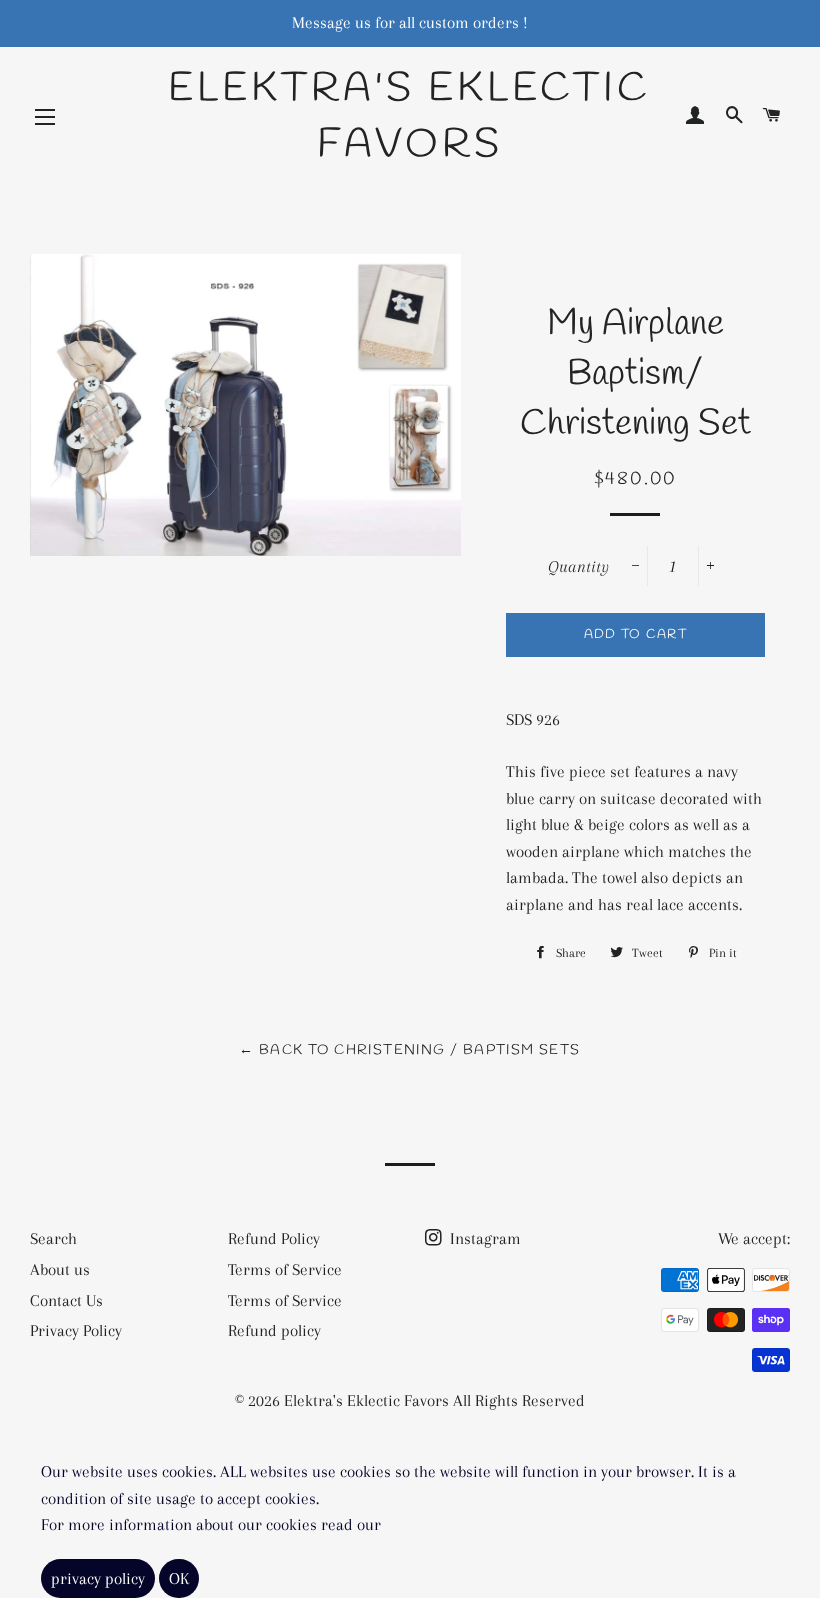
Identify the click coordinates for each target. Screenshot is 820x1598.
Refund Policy (274, 1238)
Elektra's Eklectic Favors (409, 117)
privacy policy (98, 1578)
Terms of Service (285, 1269)
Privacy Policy (76, 1330)
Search (53, 1238)
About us (60, 1269)
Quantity (578, 566)
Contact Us (66, 1300)
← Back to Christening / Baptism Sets (409, 1050)
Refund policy (274, 1330)
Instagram (483, 1238)
